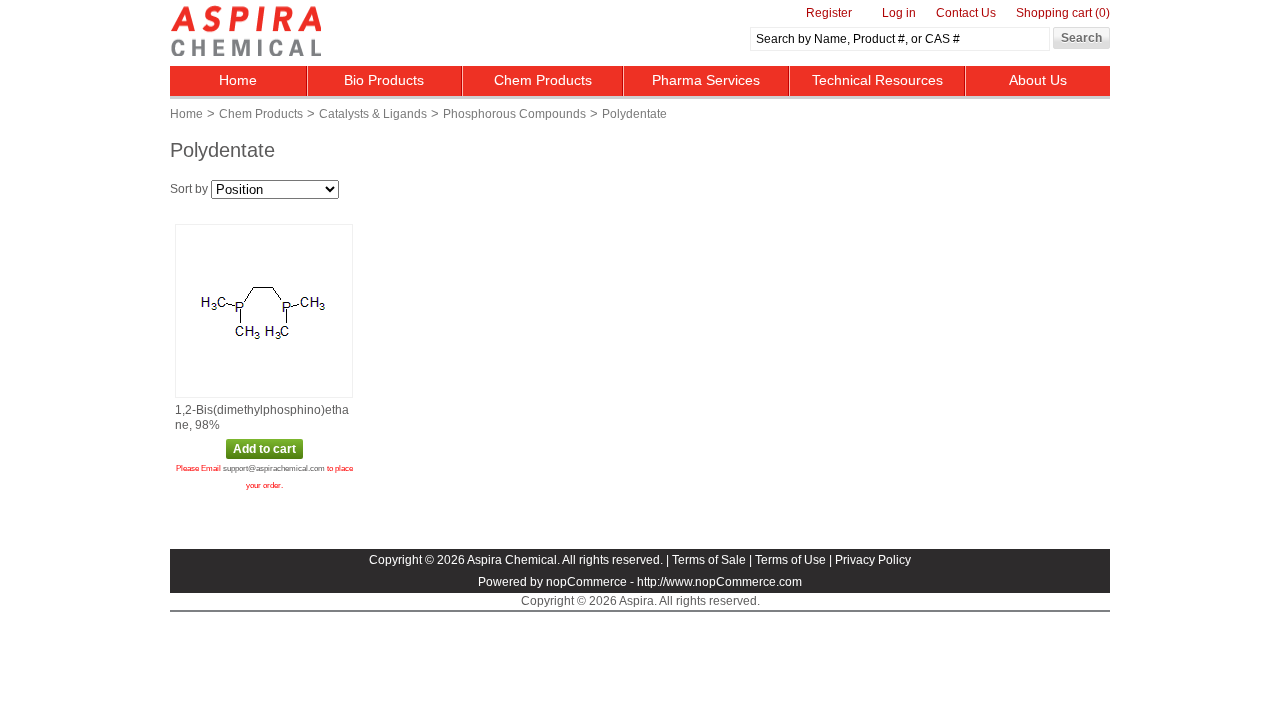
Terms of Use (790, 560)
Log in (899, 13)
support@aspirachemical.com (274, 468)
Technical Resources (877, 80)
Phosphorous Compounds (514, 113)
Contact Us (966, 13)
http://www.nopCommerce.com (719, 582)
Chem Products (543, 80)
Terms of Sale (709, 560)
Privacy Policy (873, 560)
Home (238, 80)
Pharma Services (706, 80)
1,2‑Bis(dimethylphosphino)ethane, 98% (262, 418)
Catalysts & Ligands (373, 113)
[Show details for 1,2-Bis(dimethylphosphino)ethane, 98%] (263, 312)
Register (829, 13)
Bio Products (384, 80)
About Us (1038, 80)
